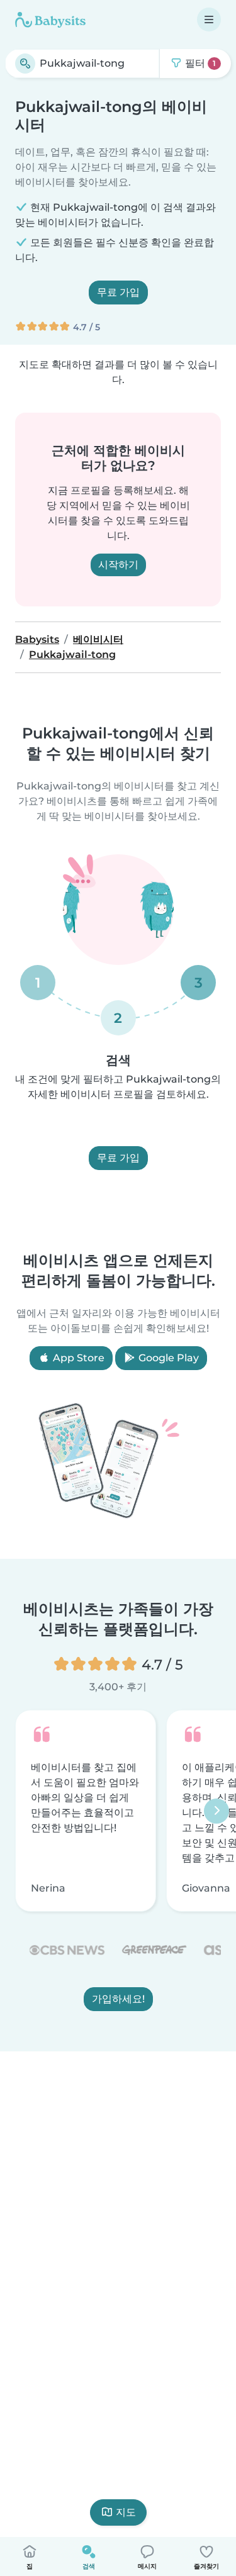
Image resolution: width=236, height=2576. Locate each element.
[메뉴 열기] (209, 20)
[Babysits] (50, 20)
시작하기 (118, 565)
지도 (126, 2512)
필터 (199, 63)
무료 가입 (118, 292)
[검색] (25, 64)
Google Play (167, 1358)
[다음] (216, 1811)
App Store (77, 1358)
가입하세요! (118, 1999)
